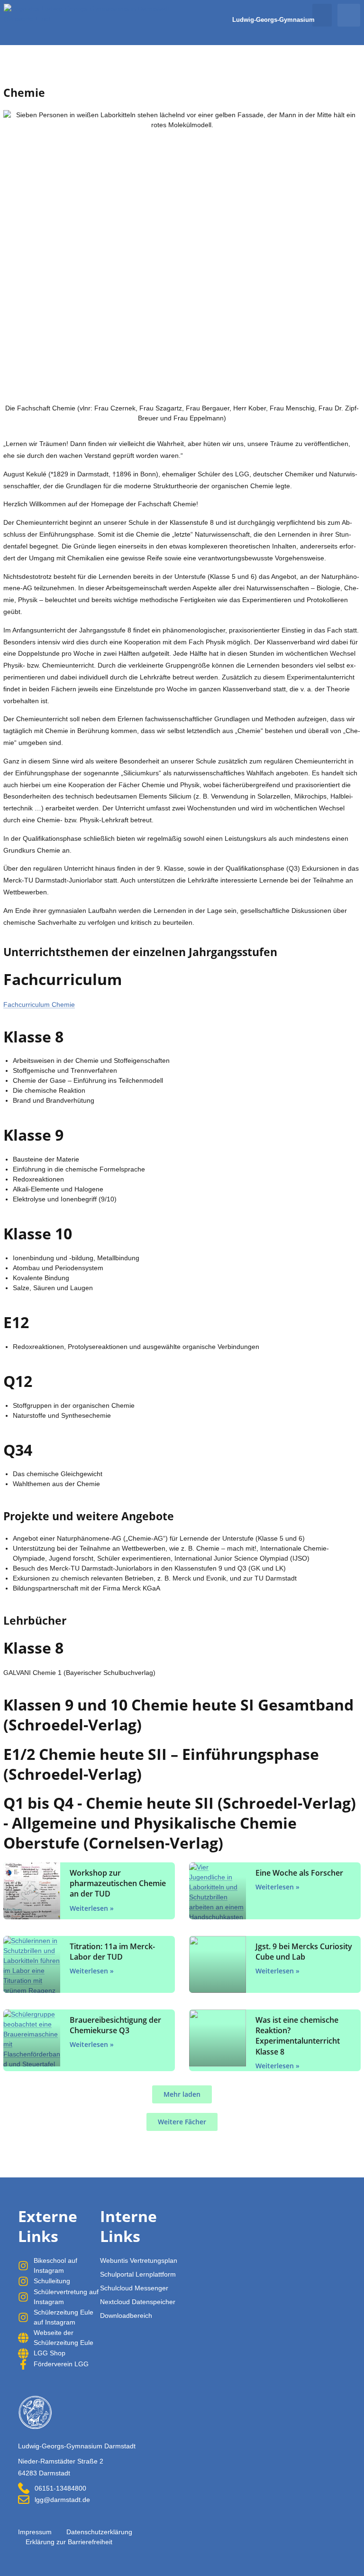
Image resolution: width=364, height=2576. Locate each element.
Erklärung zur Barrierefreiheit (69, 2542)
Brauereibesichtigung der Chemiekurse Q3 (115, 2025)
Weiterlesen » (92, 1908)
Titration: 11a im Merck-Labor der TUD (112, 1952)
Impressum (35, 2532)
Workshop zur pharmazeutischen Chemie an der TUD (118, 1883)
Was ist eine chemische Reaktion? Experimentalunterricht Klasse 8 (298, 2036)
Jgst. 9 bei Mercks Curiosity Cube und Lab (304, 1952)
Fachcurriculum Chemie (39, 1004)
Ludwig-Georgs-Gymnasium (273, 20)
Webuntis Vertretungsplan (139, 2260)
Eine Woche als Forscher (299, 1873)
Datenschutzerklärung (99, 2532)
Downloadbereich (126, 2316)
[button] (322, 15)
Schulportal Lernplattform (138, 2274)
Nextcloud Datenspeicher (138, 2302)
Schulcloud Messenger (134, 2288)
